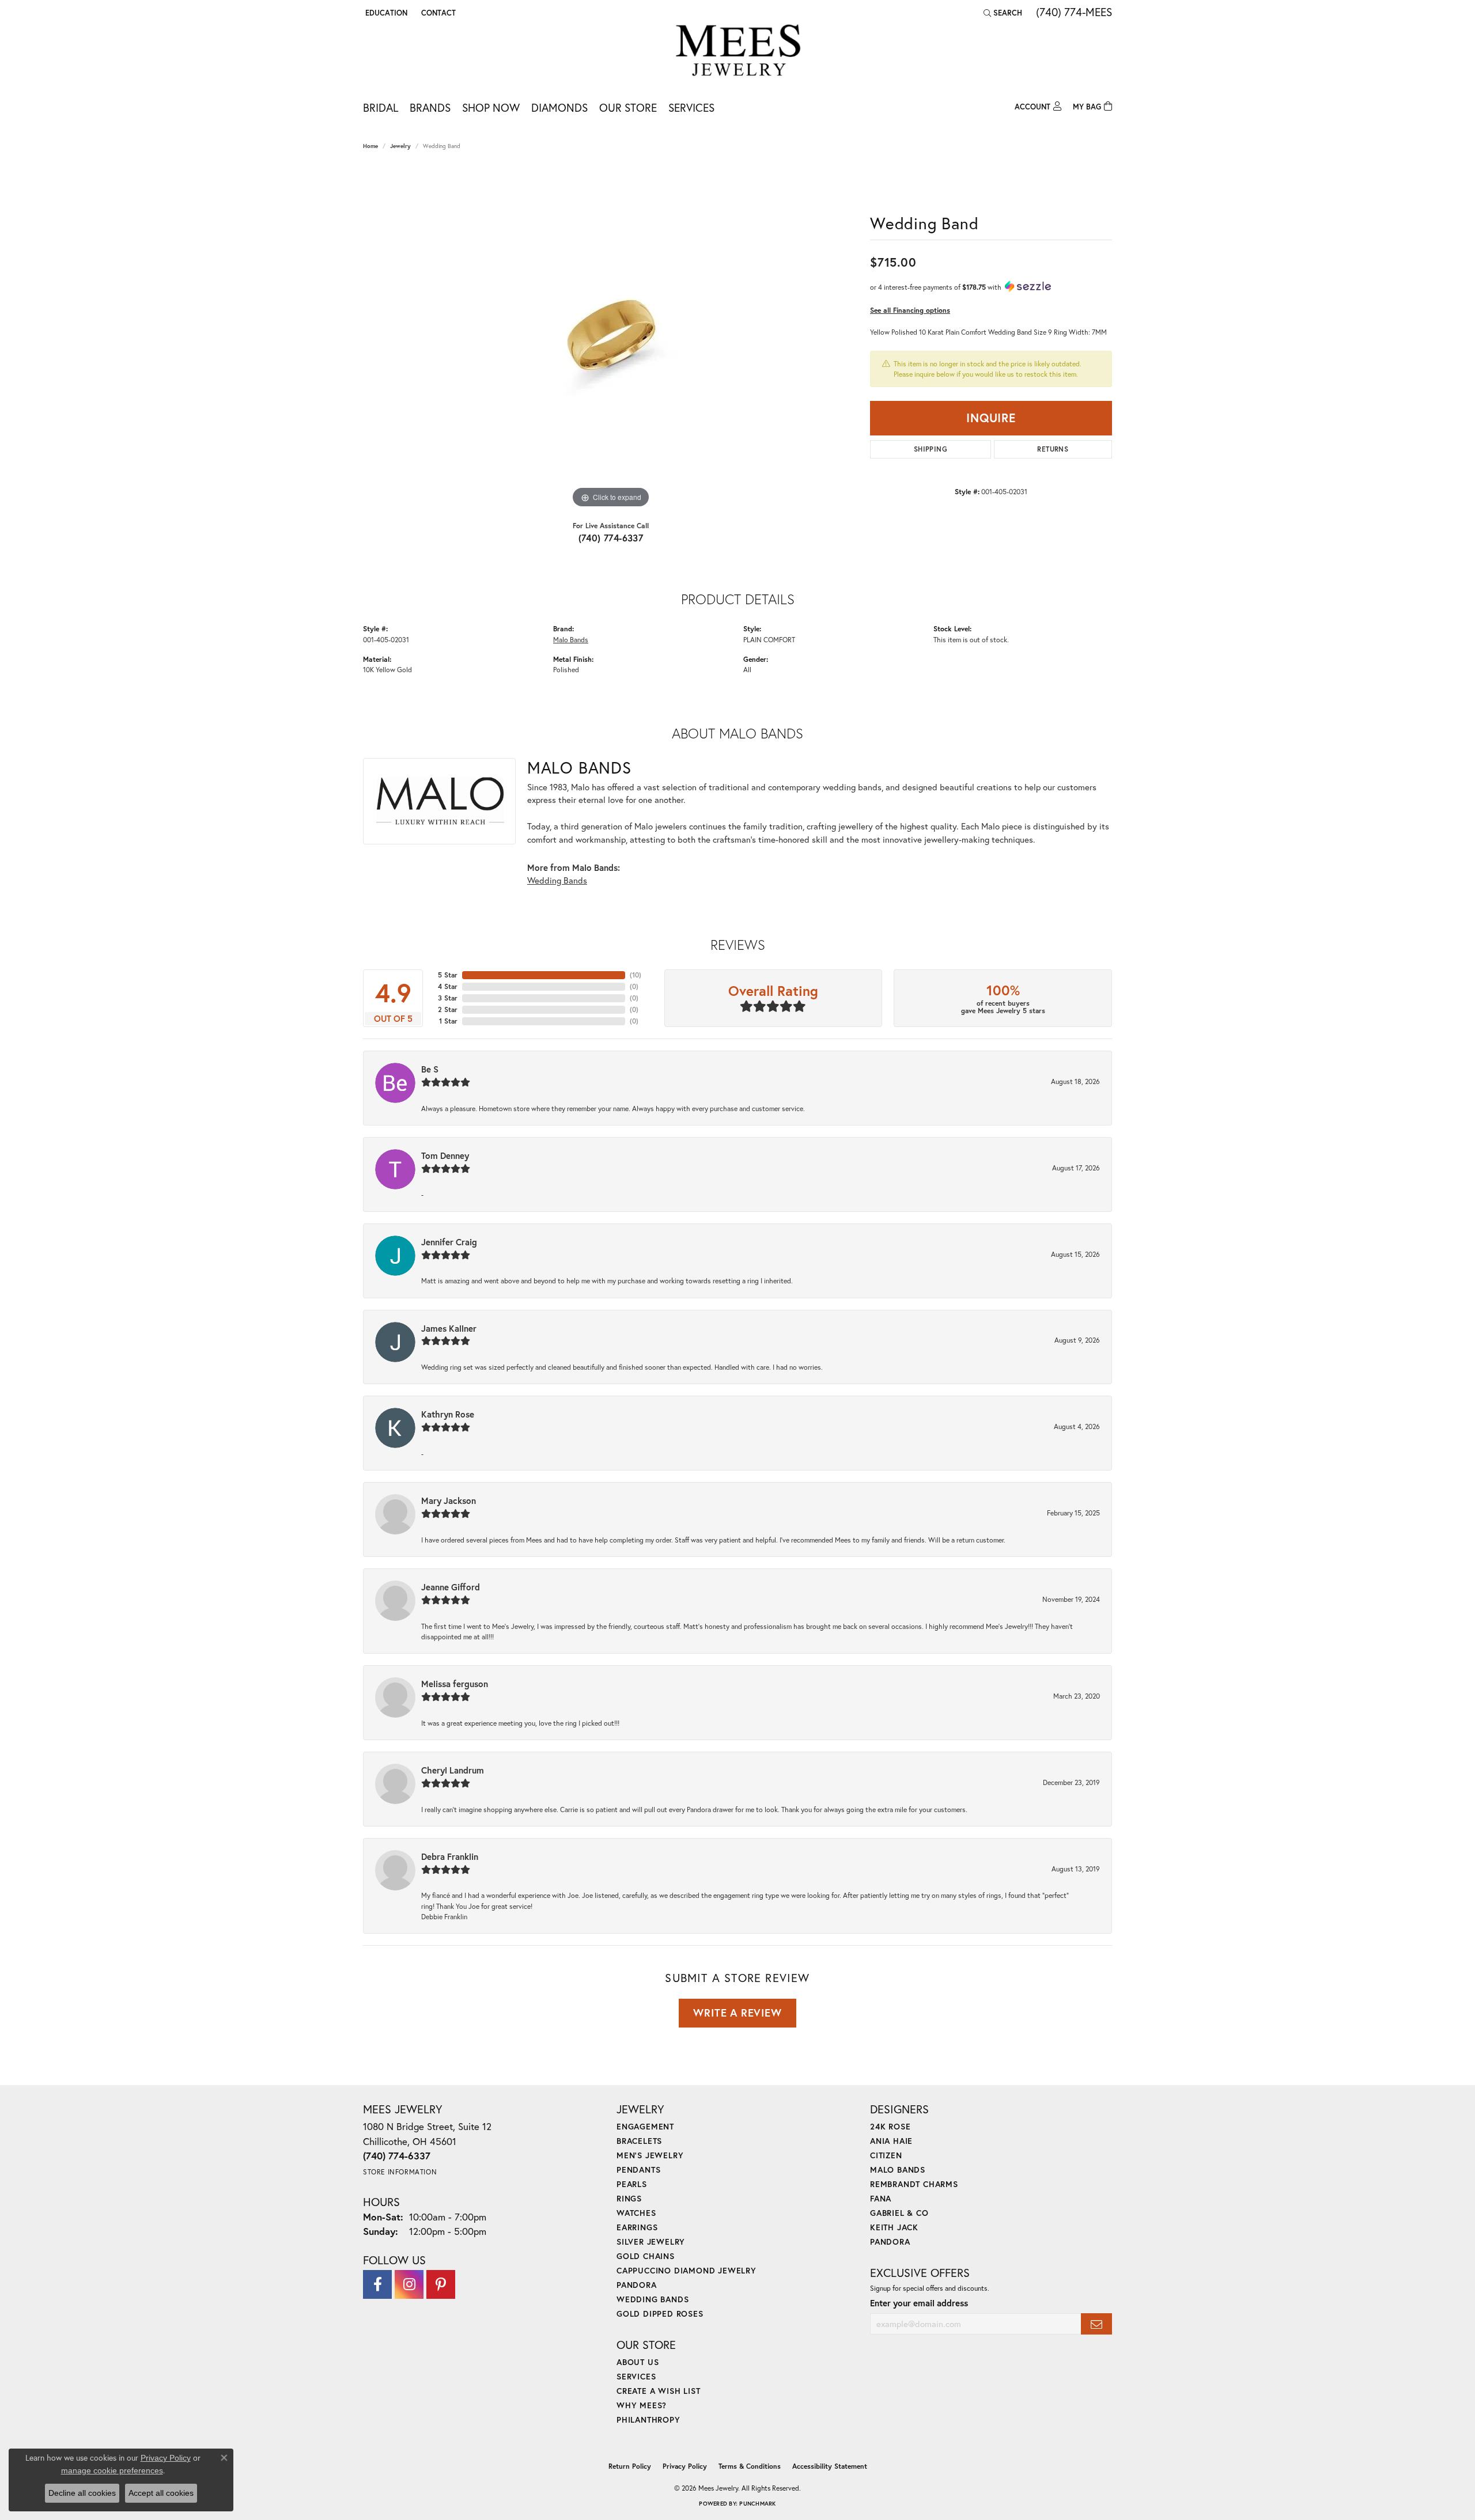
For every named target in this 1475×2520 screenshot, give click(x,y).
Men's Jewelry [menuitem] (650, 2155)
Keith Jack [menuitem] (894, 2227)
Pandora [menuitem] (637, 2285)
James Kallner (449, 1328)
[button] (385, 13)
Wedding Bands (557, 880)
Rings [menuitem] (629, 2198)
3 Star (448, 998)
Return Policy (630, 2466)
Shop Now (491, 107)
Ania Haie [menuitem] (891, 2141)
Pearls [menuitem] (632, 2184)
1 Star (448, 1021)
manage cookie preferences (112, 2470)
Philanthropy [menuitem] (648, 2419)
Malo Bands (571, 639)
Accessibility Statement (830, 2466)
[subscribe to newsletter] (1096, 2324)
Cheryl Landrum (453, 1770)
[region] (611, 338)
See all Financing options (910, 310)
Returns (1053, 449)
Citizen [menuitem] (886, 2155)
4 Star (448, 986)
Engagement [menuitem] (645, 2126)
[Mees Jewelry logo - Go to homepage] (738, 52)
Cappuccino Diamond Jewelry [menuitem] (687, 2270)
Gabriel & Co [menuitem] (899, 2213)
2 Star (448, 1009)
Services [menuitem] (636, 2376)
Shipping (931, 449)
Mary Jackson (449, 1500)
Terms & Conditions (750, 2466)
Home (370, 146)
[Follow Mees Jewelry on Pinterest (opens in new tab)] (441, 2284)
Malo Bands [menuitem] (898, 2170)
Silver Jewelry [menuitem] (651, 2242)
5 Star (448, 975)
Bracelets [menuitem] (639, 2141)
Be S (430, 1069)
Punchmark (757, 2504)
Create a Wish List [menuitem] (658, 2391)
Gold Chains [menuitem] (646, 2256)
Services (691, 107)
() (636, 975)
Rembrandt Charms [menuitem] (914, 2184)
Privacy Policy (685, 2466)
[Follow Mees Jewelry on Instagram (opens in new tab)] (409, 2284)
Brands (430, 107)
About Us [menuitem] (638, 2362)
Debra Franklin (450, 1856)
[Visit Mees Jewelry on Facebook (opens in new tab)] (377, 2284)
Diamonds (559, 107)
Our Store (628, 107)
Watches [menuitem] (636, 2213)
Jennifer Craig (449, 1242)
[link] (437, 13)
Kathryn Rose (448, 1414)
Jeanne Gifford (451, 1587)
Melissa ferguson (455, 1684)
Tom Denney (445, 1155)
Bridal (381, 107)
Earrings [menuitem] (637, 2227)
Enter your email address (919, 2303)
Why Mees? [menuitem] (642, 2405)
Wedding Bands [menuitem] (653, 2299)
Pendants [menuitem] (638, 2170)
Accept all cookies (161, 2493)
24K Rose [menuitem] (890, 2126)
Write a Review (737, 2013)
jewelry (400, 146)
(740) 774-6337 (611, 538)
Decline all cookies (82, 2493)
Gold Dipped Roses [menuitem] (660, 2314)
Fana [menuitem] (881, 2198)
